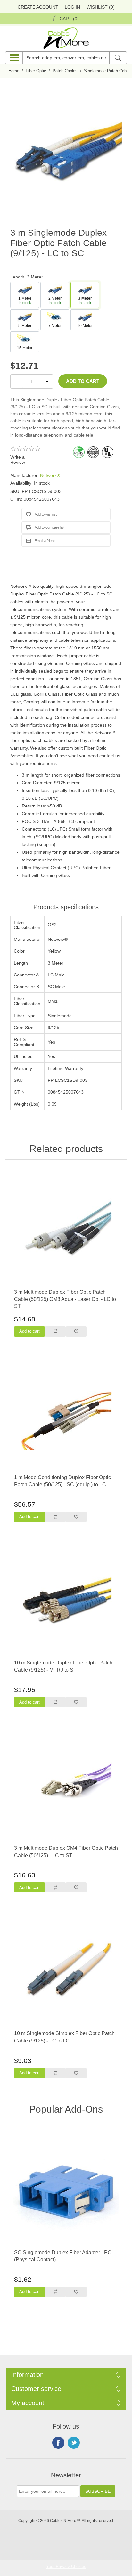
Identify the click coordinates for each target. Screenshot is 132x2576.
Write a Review (18, 460)
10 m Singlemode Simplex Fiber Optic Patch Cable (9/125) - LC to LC (64, 2037)
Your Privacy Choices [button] (66, 2567)
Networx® (50, 475)
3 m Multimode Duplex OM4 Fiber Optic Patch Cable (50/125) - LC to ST (66, 1852)
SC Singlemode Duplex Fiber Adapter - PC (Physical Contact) (63, 2256)
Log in (72, 7)
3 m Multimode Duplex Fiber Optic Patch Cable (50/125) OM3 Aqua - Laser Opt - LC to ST (65, 1299)
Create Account (38, 7)
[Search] (118, 58)
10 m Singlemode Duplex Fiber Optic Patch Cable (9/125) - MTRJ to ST (63, 1666)
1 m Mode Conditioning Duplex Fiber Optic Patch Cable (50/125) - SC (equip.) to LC (62, 1481)
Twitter (74, 2443)
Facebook (58, 2443)
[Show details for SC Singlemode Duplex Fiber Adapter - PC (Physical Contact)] (66, 2191)
